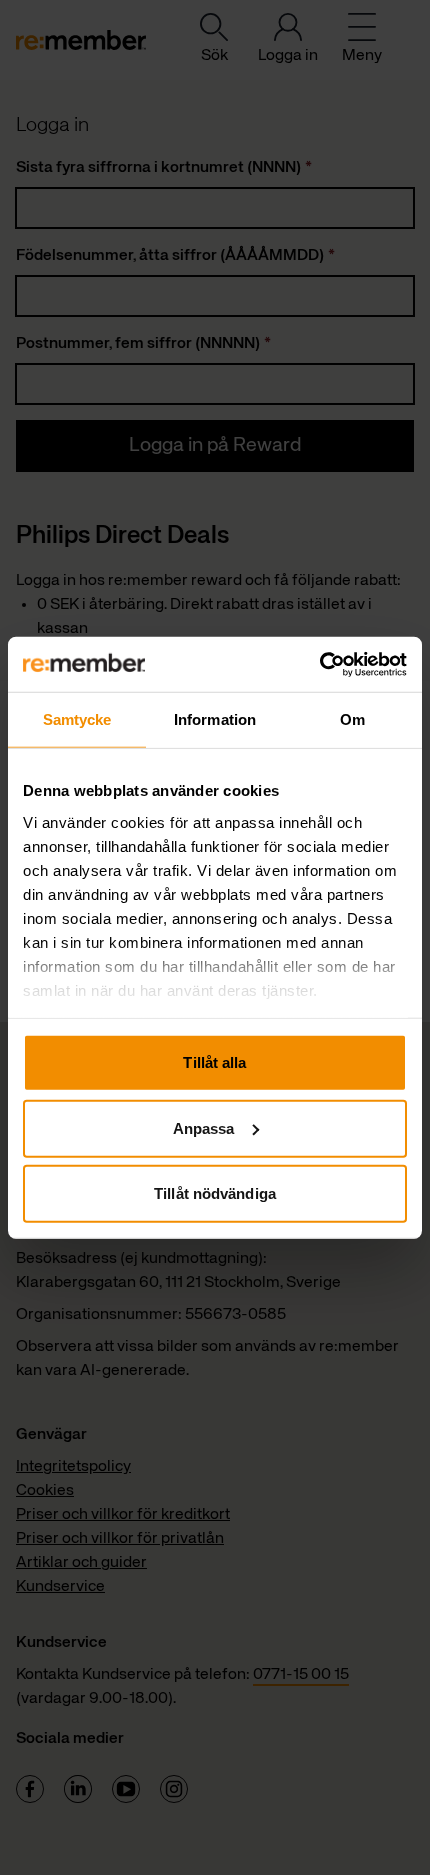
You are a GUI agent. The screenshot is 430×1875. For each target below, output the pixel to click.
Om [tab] (352, 719)
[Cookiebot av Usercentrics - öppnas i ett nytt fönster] (319, 664)
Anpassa (204, 1127)
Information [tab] (215, 719)
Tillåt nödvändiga (215, 1193)
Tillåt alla (214, 1062)
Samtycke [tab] (77, 719)
